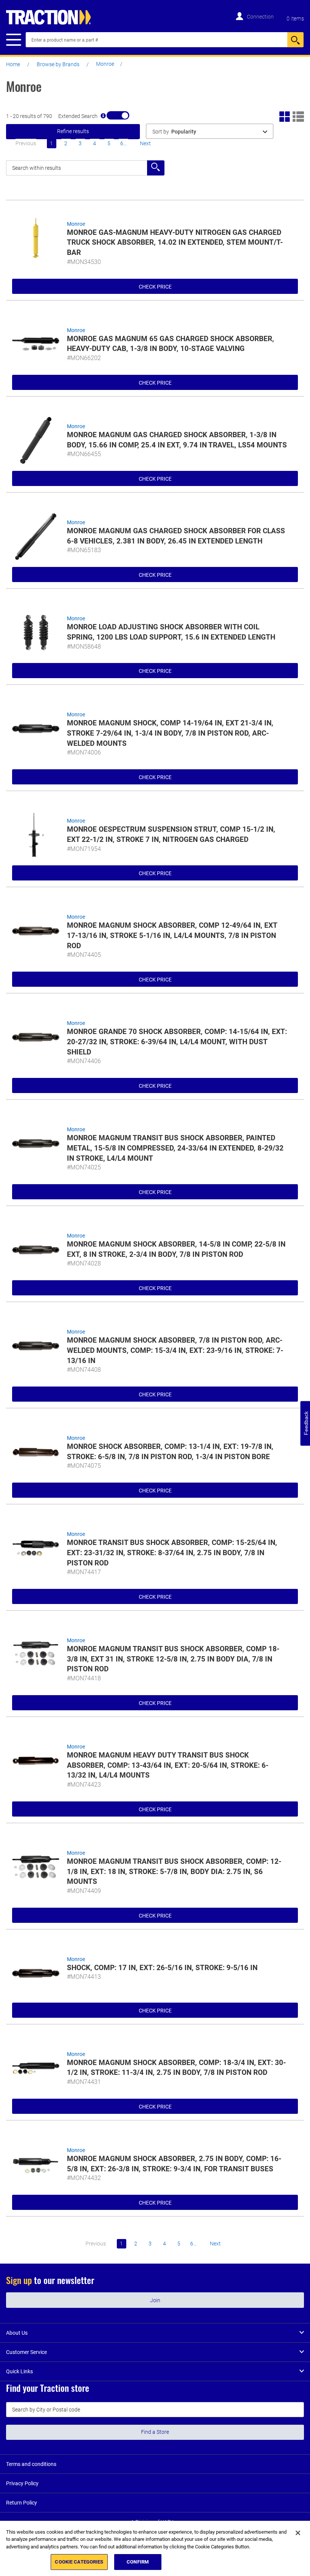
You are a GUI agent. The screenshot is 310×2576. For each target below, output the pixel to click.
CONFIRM (138, 2562)
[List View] (298, 116)
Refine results (73, 131)
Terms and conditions (31, 2464)
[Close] (298, 2533)
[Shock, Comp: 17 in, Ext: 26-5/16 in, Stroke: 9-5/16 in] (36, 1973)
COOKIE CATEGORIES (79, 2562)
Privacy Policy (22, 2483)
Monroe (76, 224)
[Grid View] (285, 116)
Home (13, 64)
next (145, 143)
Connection (260, 17)
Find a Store (155, 2432)
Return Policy (22, 2503)
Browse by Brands (58, 64)
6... (123, 143)
